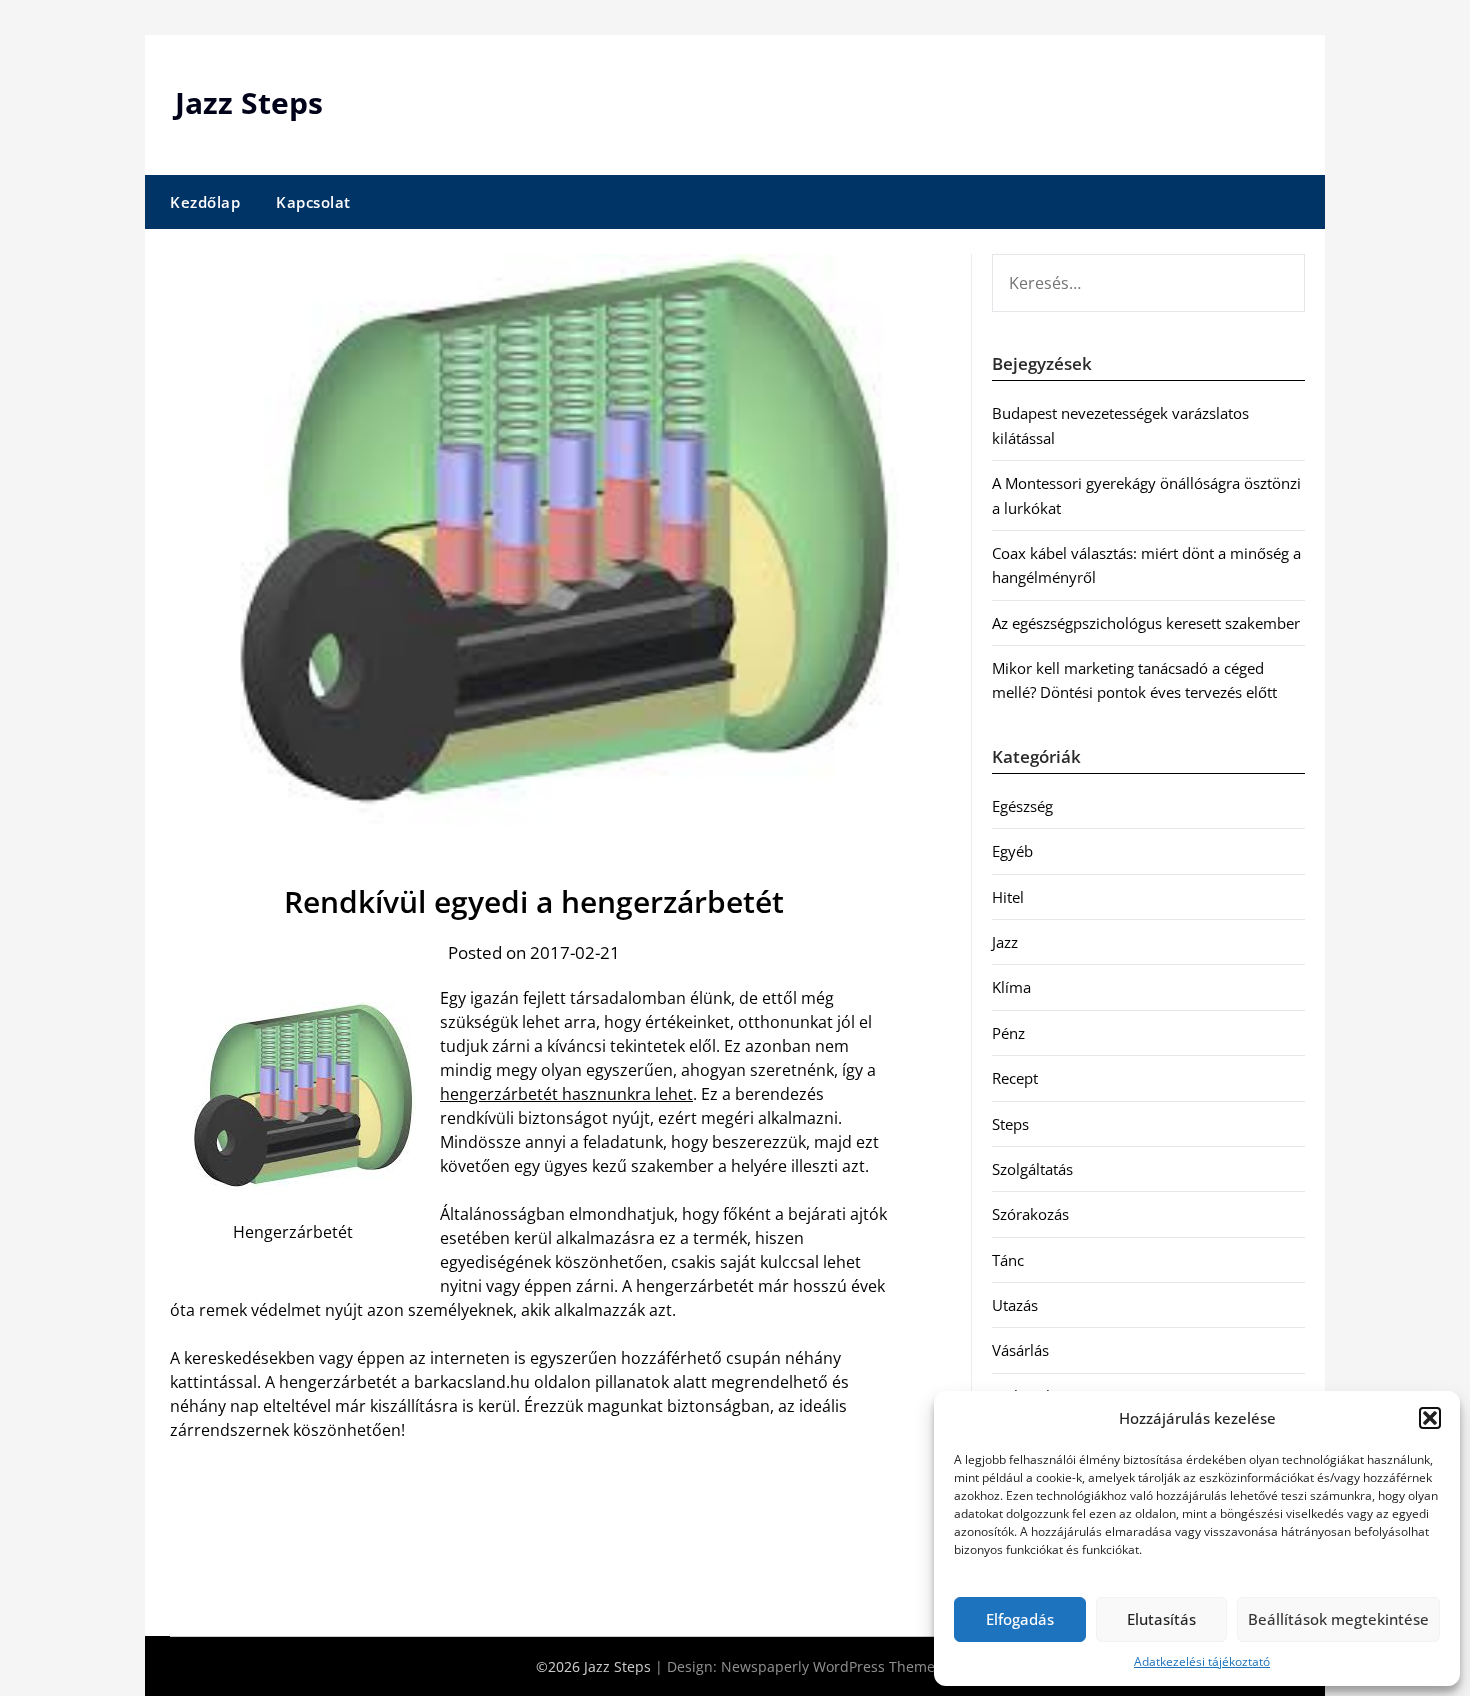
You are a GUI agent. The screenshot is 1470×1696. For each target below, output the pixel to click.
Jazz (1005, 942)
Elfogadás (1020, 1619)
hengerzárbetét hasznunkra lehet (566, 1094)
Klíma (1011, 987)
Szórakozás (1030, 1214)
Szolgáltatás (1032, 1169)
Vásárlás (1020, 1350)
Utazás (1015, 1305)
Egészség (1022, 806)
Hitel (1008, 897)
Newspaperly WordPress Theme (828, 1666)
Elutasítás (1161, 1619)
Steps (1010, 1124)
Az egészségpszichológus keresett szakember (1146, 623)
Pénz (1008, 1033)
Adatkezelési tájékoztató (1202, 1661)
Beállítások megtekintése (1338, 1619)
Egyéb (1012, 851)
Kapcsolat (313, 202)
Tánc (1008, 1260)
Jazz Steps (249, 102)
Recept (1015, 1078)
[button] (1430, 1418)
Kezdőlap (205, 202)
